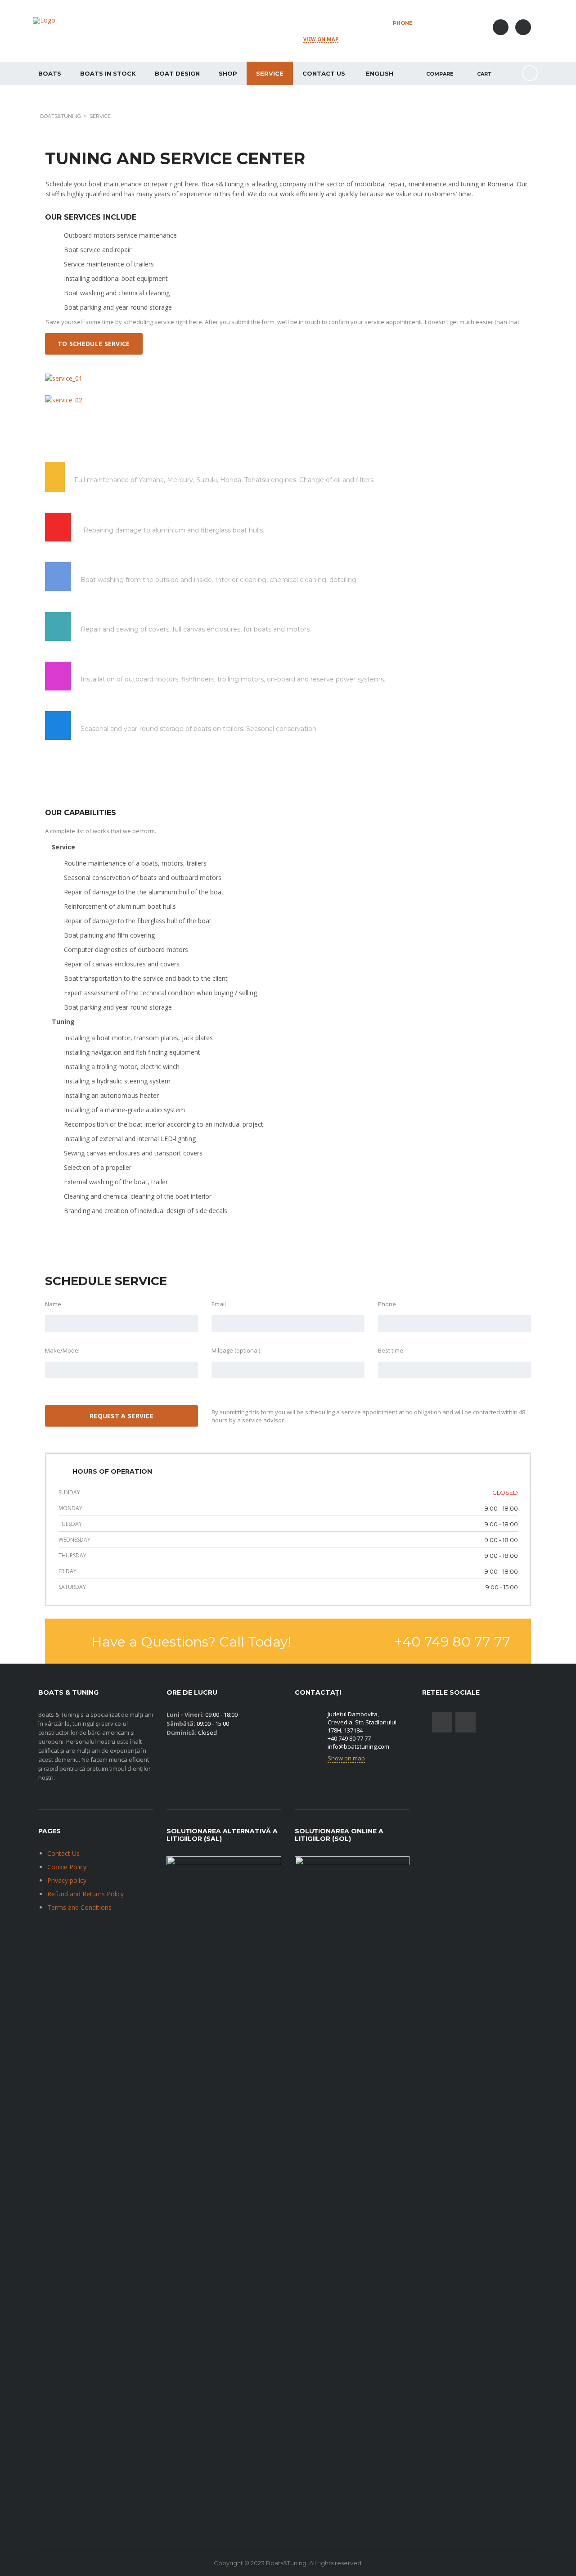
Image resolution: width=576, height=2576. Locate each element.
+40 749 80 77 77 (432, 31)
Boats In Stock (108, 73)
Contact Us (324, 73)
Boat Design (177, 73)
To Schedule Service (94, 344)
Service (270, 73)
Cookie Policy (67, 1867)
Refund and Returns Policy (85, 1894)
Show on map (346, 1758)
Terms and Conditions (79, 1907)
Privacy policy (67, 1880)
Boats (50, 73)
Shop (228, 73)
